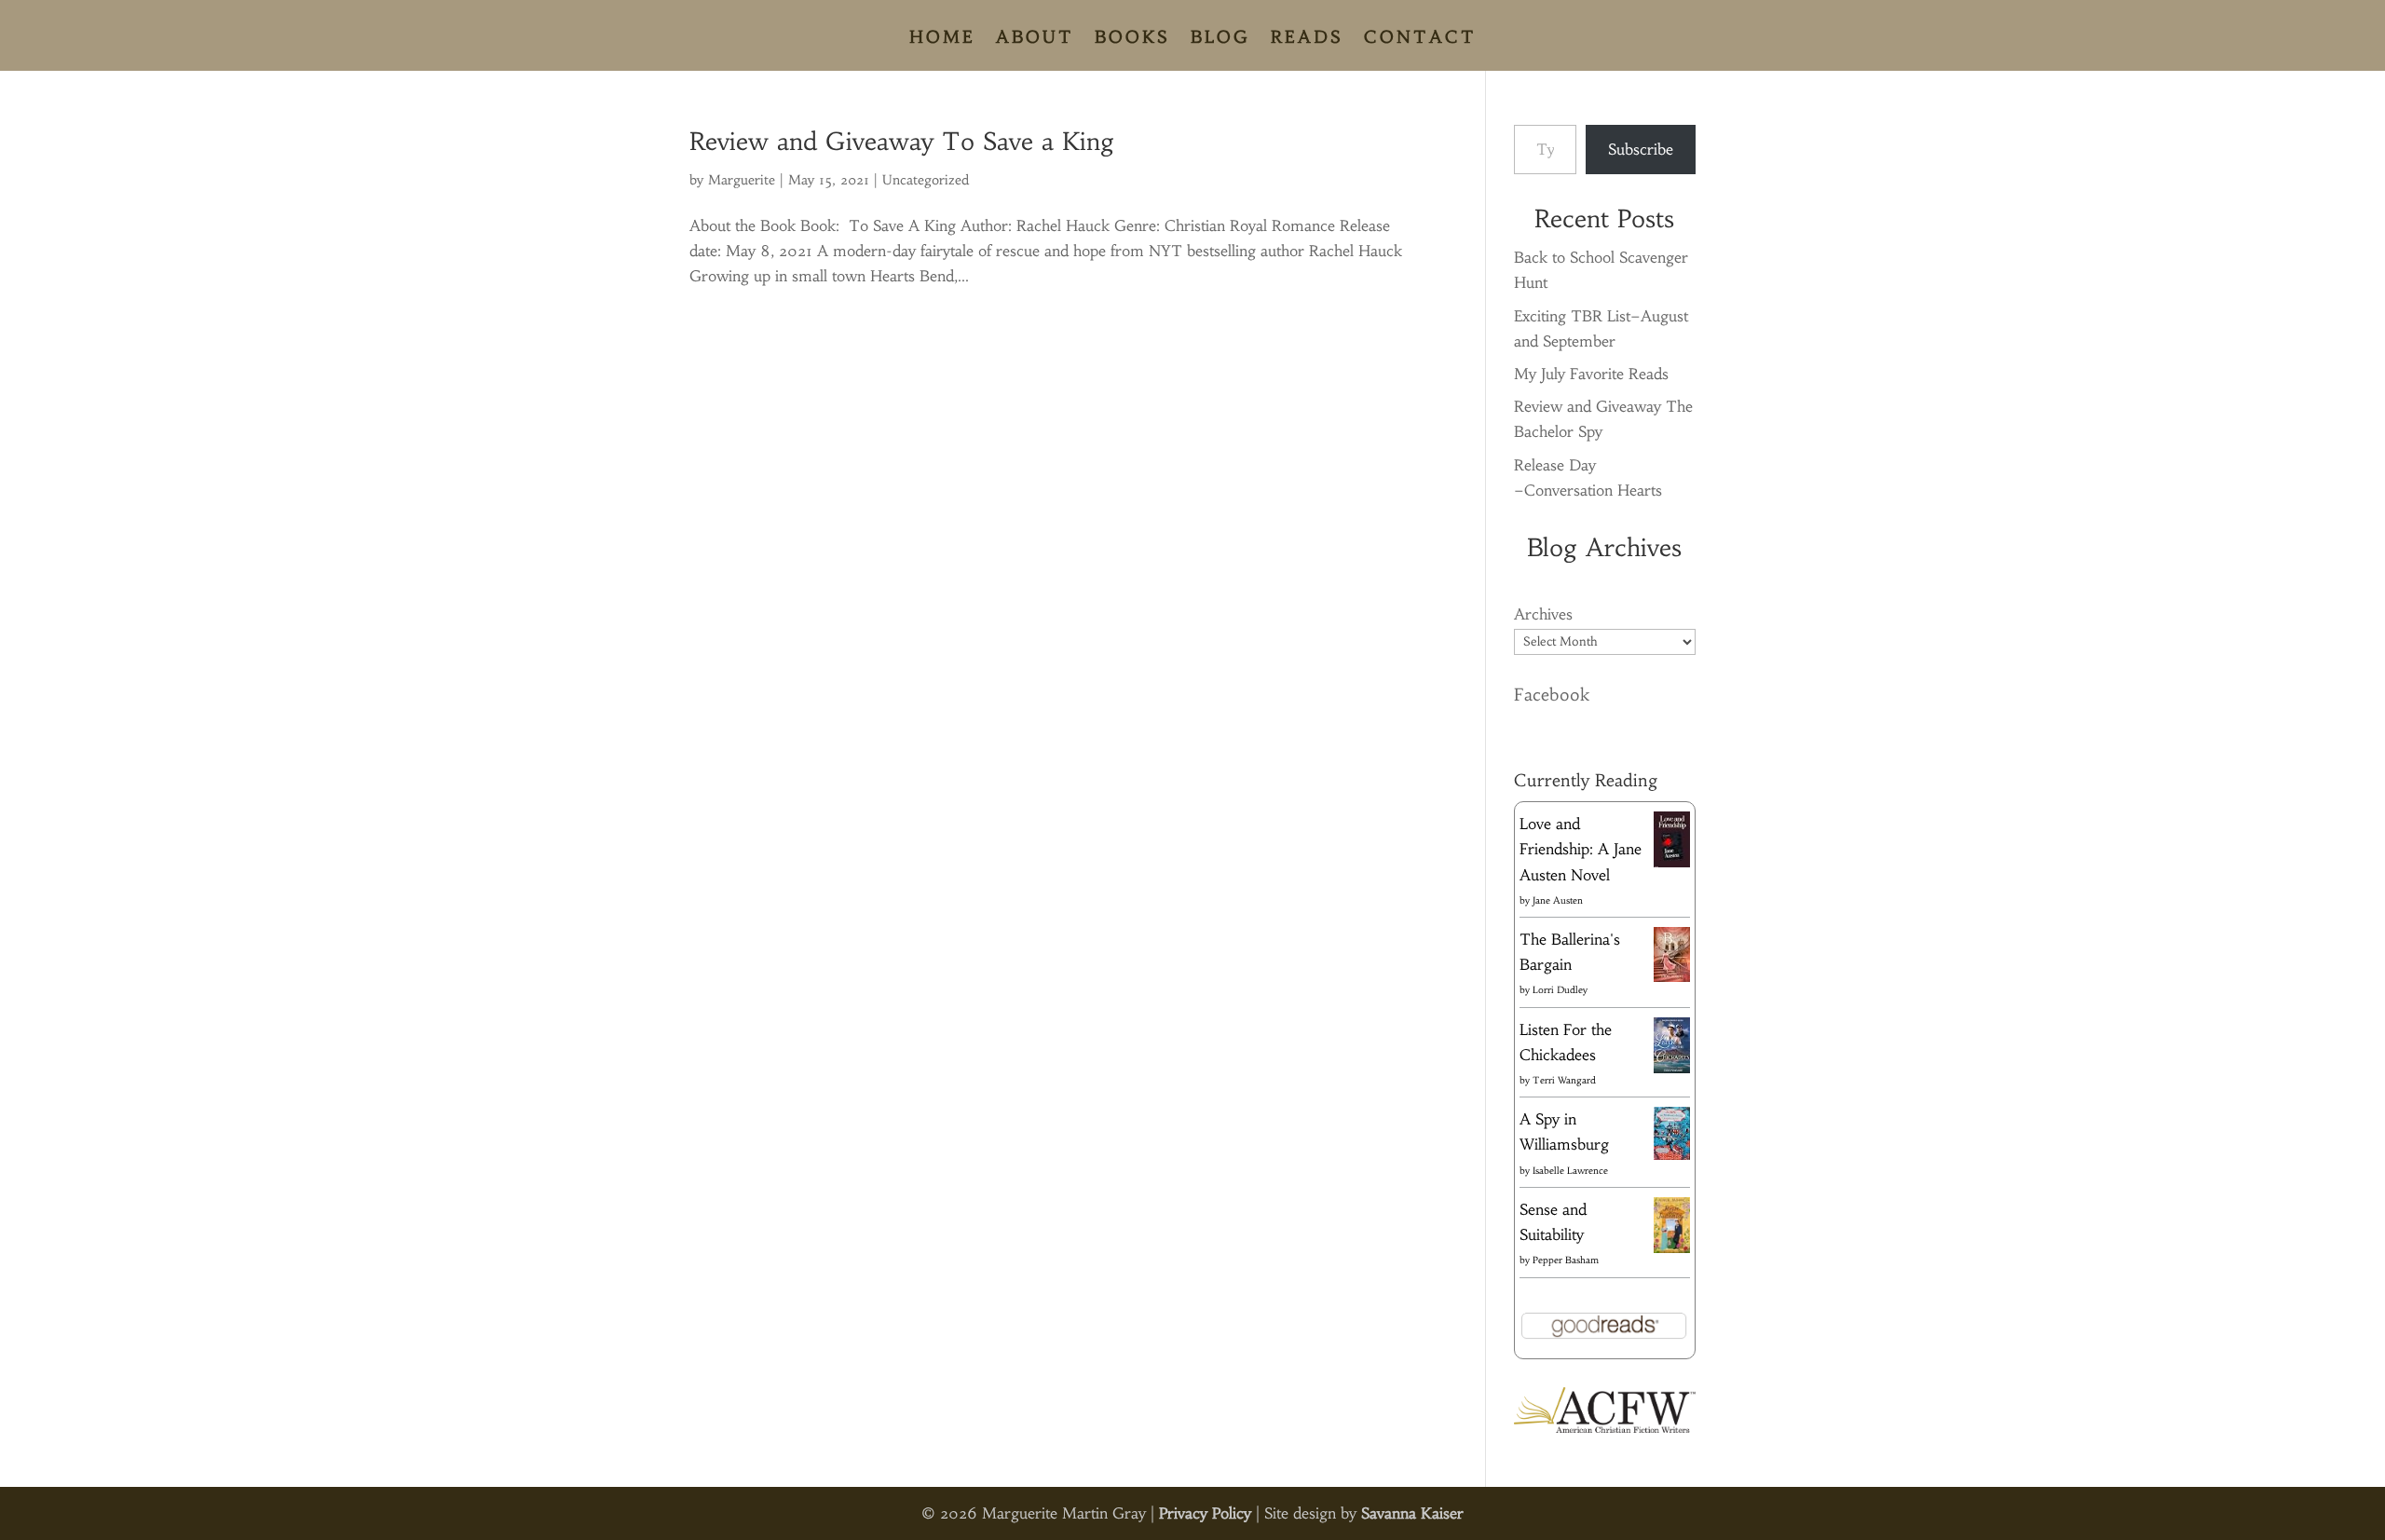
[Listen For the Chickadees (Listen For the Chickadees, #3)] (1672, 1070)
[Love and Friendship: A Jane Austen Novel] (1672, 864)
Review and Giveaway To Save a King (902, 142)
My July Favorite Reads (1591, 374)
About (1035, 39)
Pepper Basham (1566, 1260)
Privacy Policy (1205, 1513)
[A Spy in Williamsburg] (1672, 1154)
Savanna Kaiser (1412, 1513)
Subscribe (1641, 149)
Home (942, 39)
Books (1132, 39)
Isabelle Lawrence (1570, 1171)
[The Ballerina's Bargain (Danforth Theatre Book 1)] (1672, 976)
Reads (1307, 39)
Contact (1420, 39)
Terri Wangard (1564, 1080)
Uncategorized (926, 180)
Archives (1543, 614)
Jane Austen (1558, 900)
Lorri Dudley (1560, 990)
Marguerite (742, 180)
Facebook (1552, 695)
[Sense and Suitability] (1672, 1247)
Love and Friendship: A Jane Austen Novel (1581, 849)
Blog (1220, 39)
